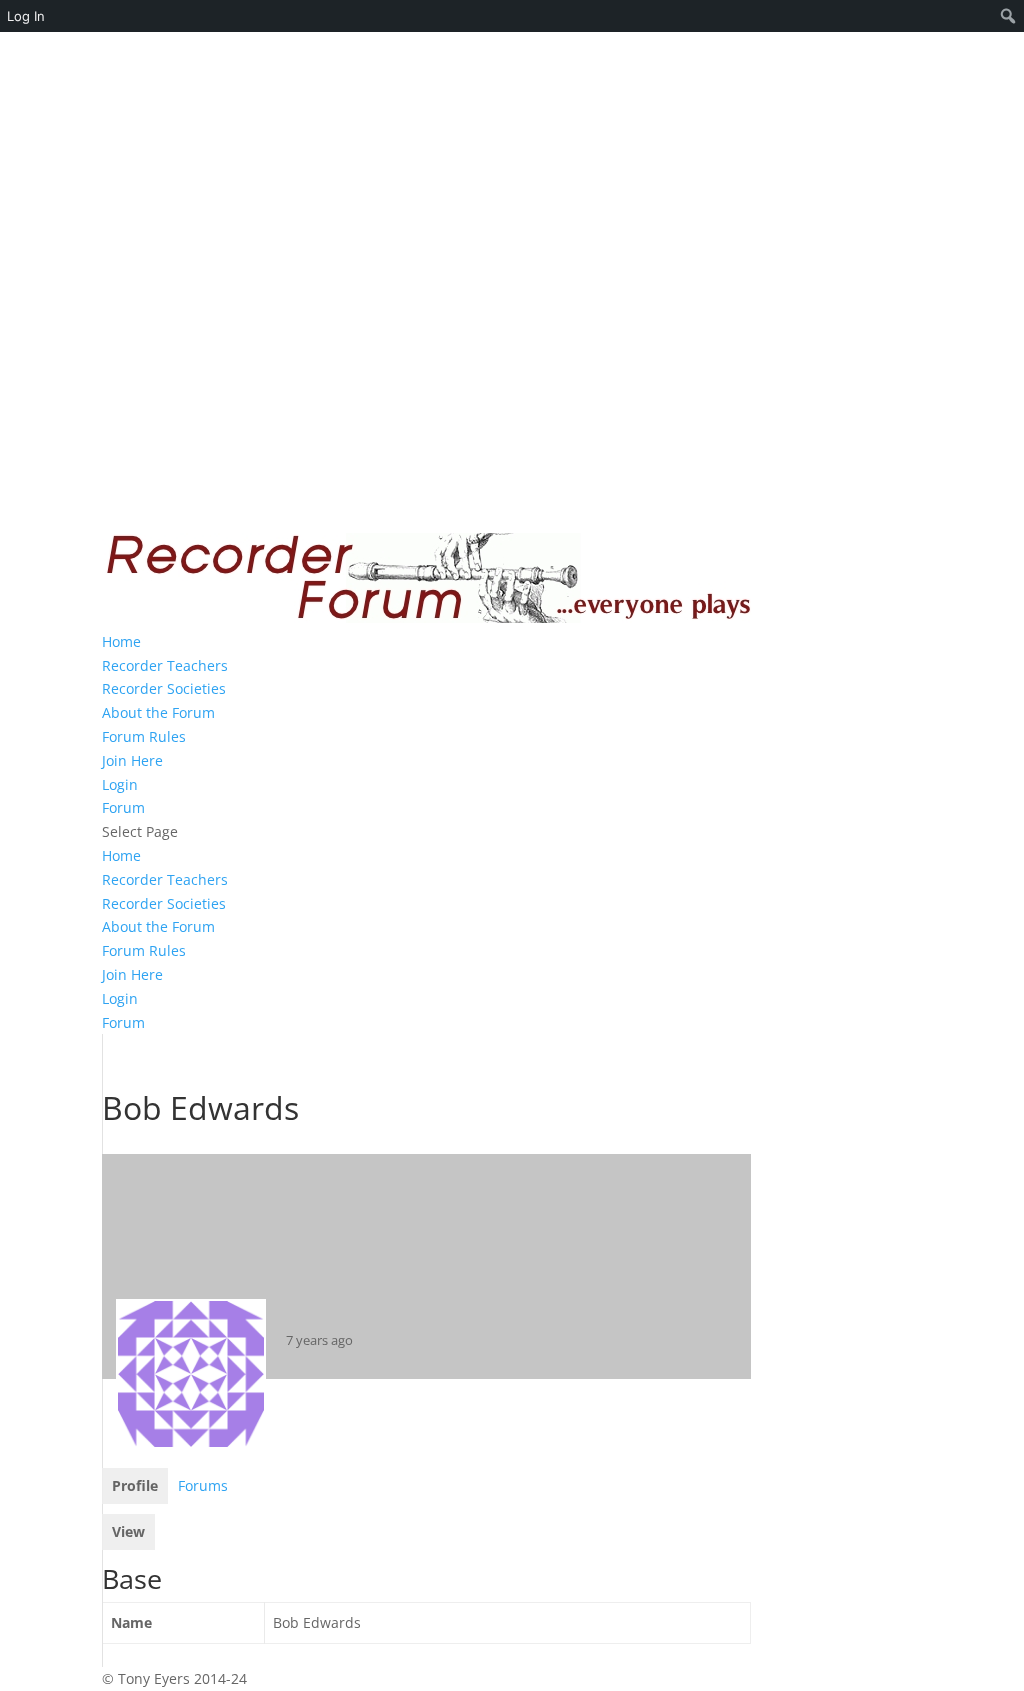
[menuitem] (1008, 16)
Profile (135, 1485)
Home (121, 641)
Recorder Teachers (165, 665)
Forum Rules (144, 736)
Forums (203, 1485)
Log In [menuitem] (26, 16)
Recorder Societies (164, 688)
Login (120, 784)
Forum (123, 807)
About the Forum (158, 712)
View (128, 1531)
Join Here (132, 760)
